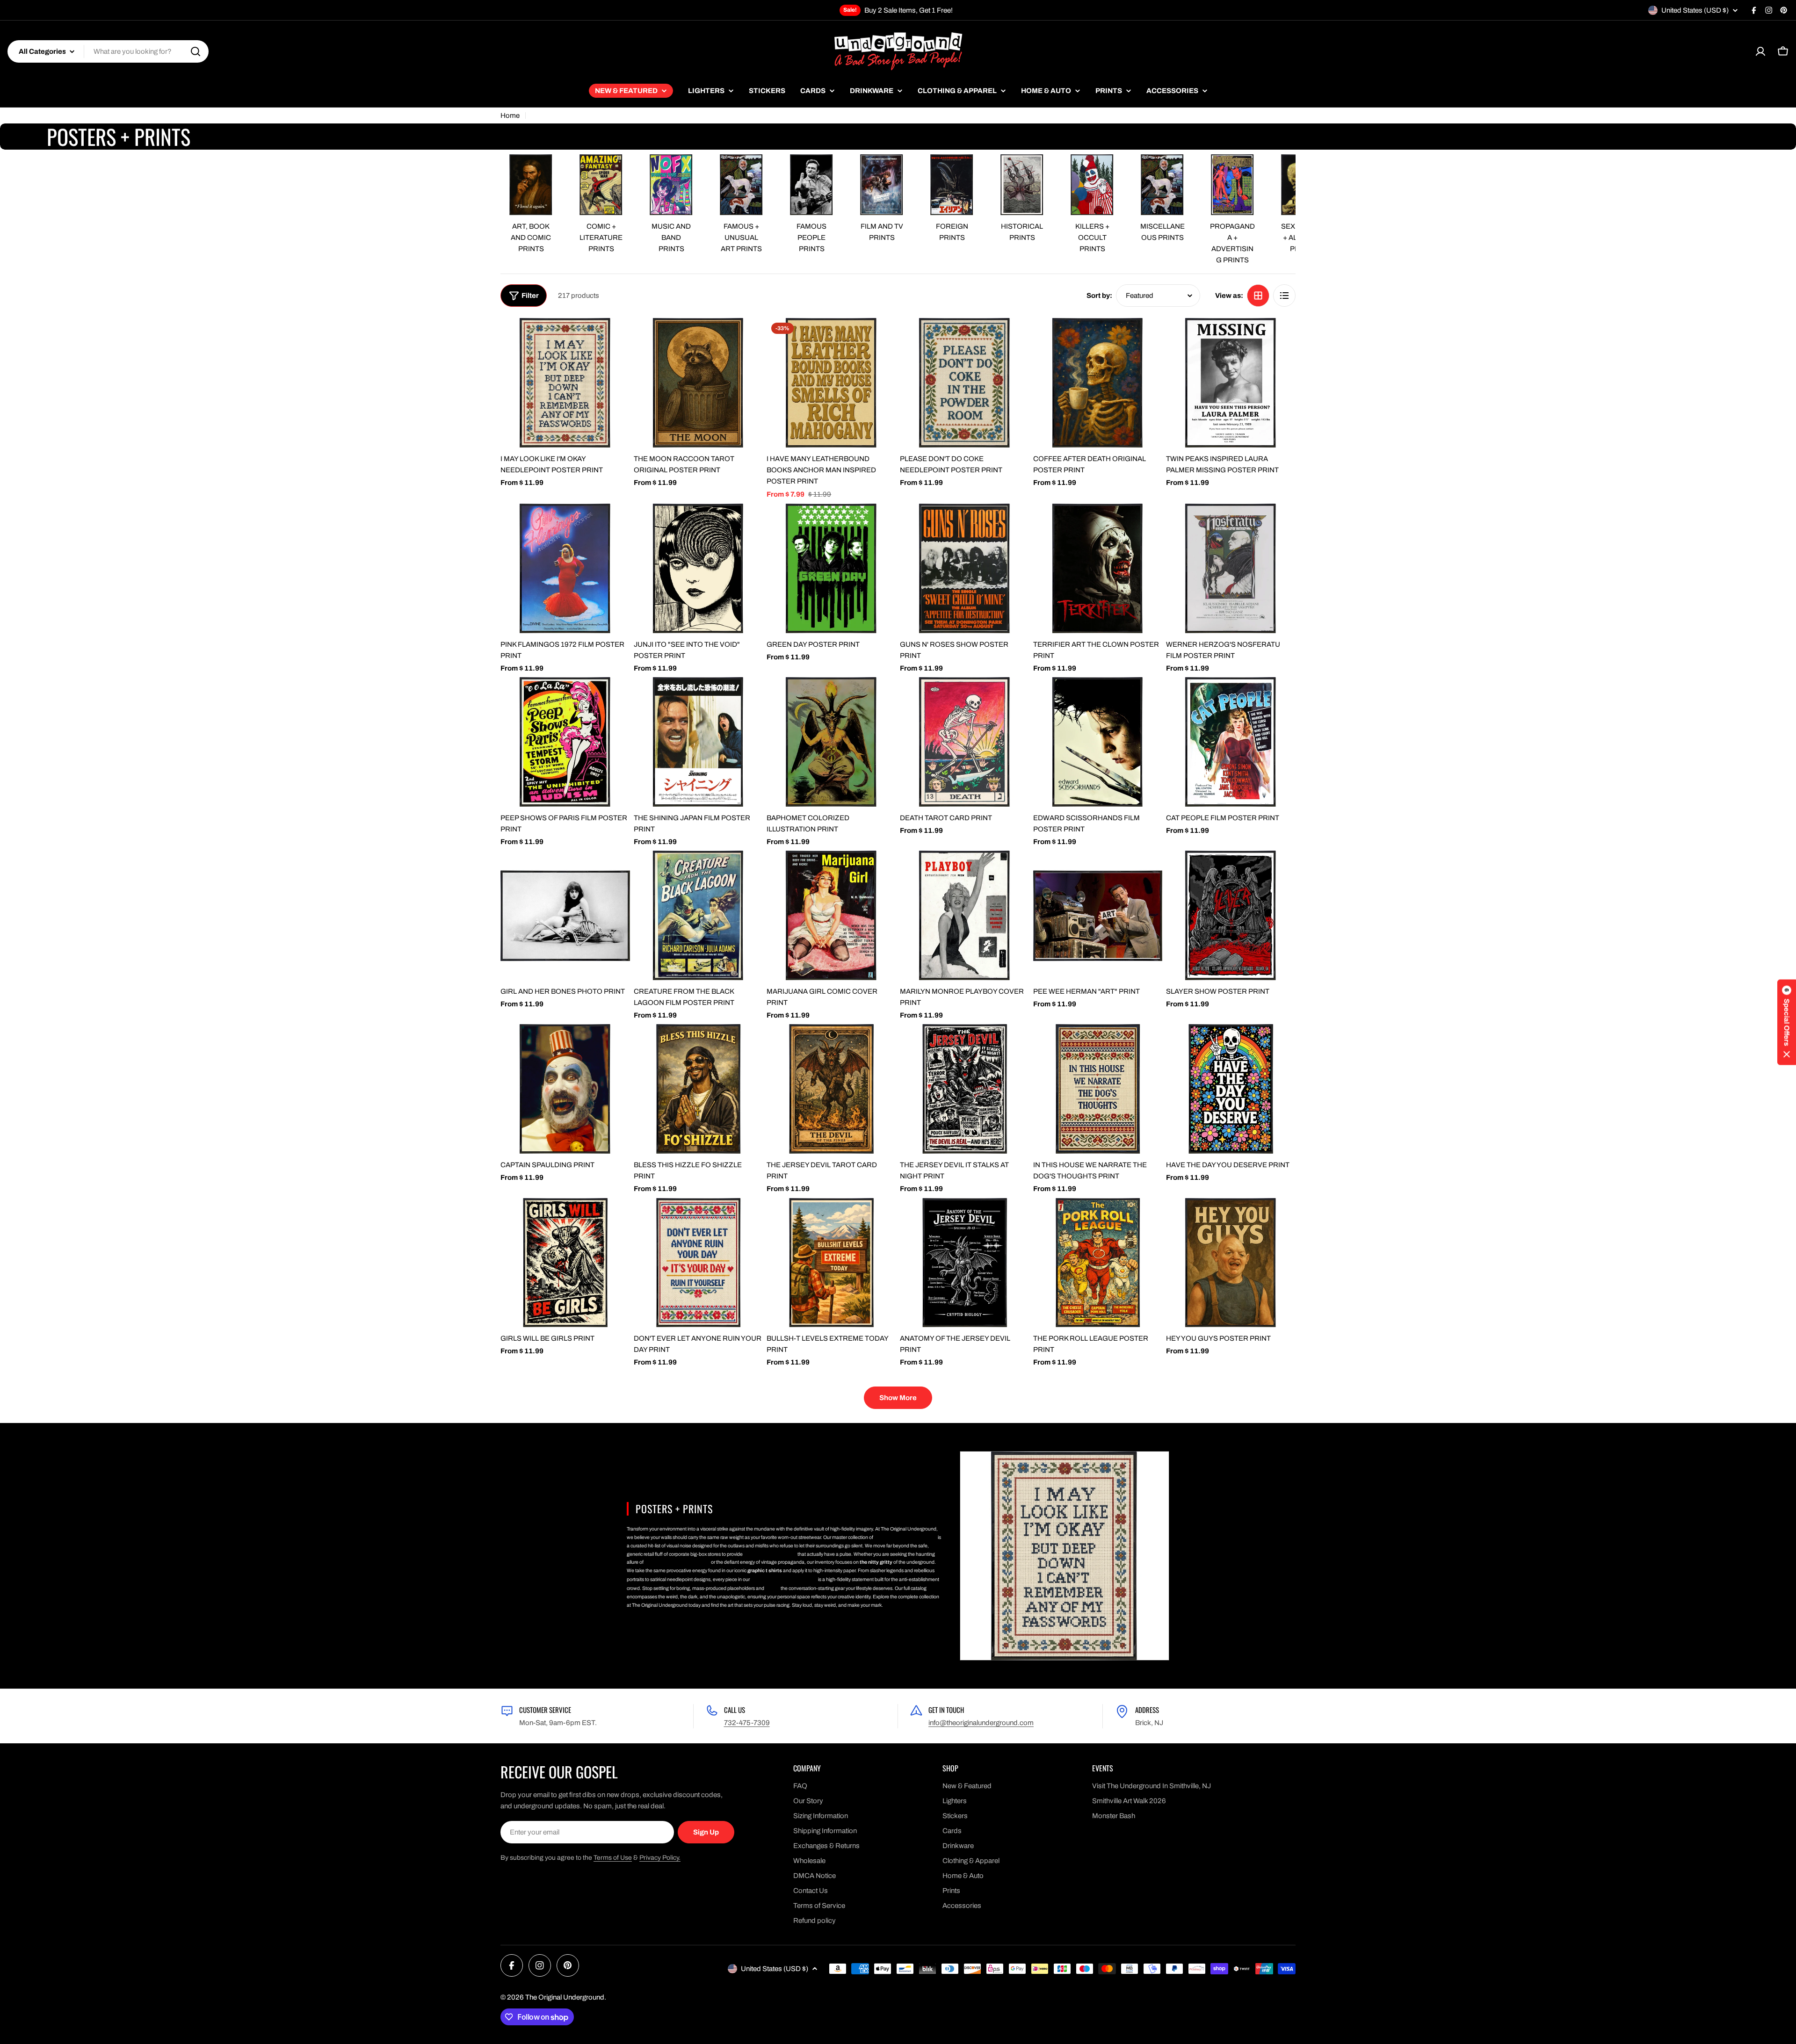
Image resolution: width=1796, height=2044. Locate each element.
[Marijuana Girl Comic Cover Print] (831, 915)
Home (510, 116)
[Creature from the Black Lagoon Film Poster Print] (699, 915)
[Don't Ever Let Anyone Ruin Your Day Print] (699, 1263)
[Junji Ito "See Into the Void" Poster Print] (699, 568)
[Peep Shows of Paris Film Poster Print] (565, 742)
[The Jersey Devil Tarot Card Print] (831, 1089)
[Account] (1760, 51)
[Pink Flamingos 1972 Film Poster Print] (565, 568)
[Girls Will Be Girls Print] (565, 1263)
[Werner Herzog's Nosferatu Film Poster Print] (1231, 568)
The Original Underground (565, 1997)
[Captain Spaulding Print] (565, 1089)
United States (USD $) (1695, 10)
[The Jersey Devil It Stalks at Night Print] (965, 1089)
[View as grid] (1258, 296)
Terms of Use (613, 1858)
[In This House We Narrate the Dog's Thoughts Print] (1098, 1089)
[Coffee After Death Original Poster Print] (1098, 383)
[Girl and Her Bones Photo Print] (565, 915)
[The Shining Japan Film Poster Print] (699, 742)
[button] (1787, 1022)
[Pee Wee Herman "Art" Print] (1098, 915)
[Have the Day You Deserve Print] (1231, 1089)
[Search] (196, 51)
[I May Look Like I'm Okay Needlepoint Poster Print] (565, 383)
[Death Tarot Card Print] (965, 742)
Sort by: (1099, 296)
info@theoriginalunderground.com (981, 1723)
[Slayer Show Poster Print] (1231, 915)
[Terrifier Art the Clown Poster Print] (1098, 568)
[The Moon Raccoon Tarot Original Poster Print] (699, 383)
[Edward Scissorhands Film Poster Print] (1098, 742)
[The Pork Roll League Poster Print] (1098, 1263)
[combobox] (108, 51)
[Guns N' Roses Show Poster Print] (965, 568)
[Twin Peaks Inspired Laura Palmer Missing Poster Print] (1231, 383)
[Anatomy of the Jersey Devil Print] (965, 1263)
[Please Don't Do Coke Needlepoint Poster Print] (965, 383)
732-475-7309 (747, 1723)
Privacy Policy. (660, 1858)
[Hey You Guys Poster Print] (1231, 1263)
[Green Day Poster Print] (831, 568)
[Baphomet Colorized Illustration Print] (831, 742)
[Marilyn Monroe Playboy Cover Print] (965, 915)
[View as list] (1284, 296)
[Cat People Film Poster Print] (1231, 742)
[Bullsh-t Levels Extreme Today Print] (831, 1263)
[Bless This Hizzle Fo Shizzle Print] (699, 1089)
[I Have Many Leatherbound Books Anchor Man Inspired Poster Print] (831, 383)
